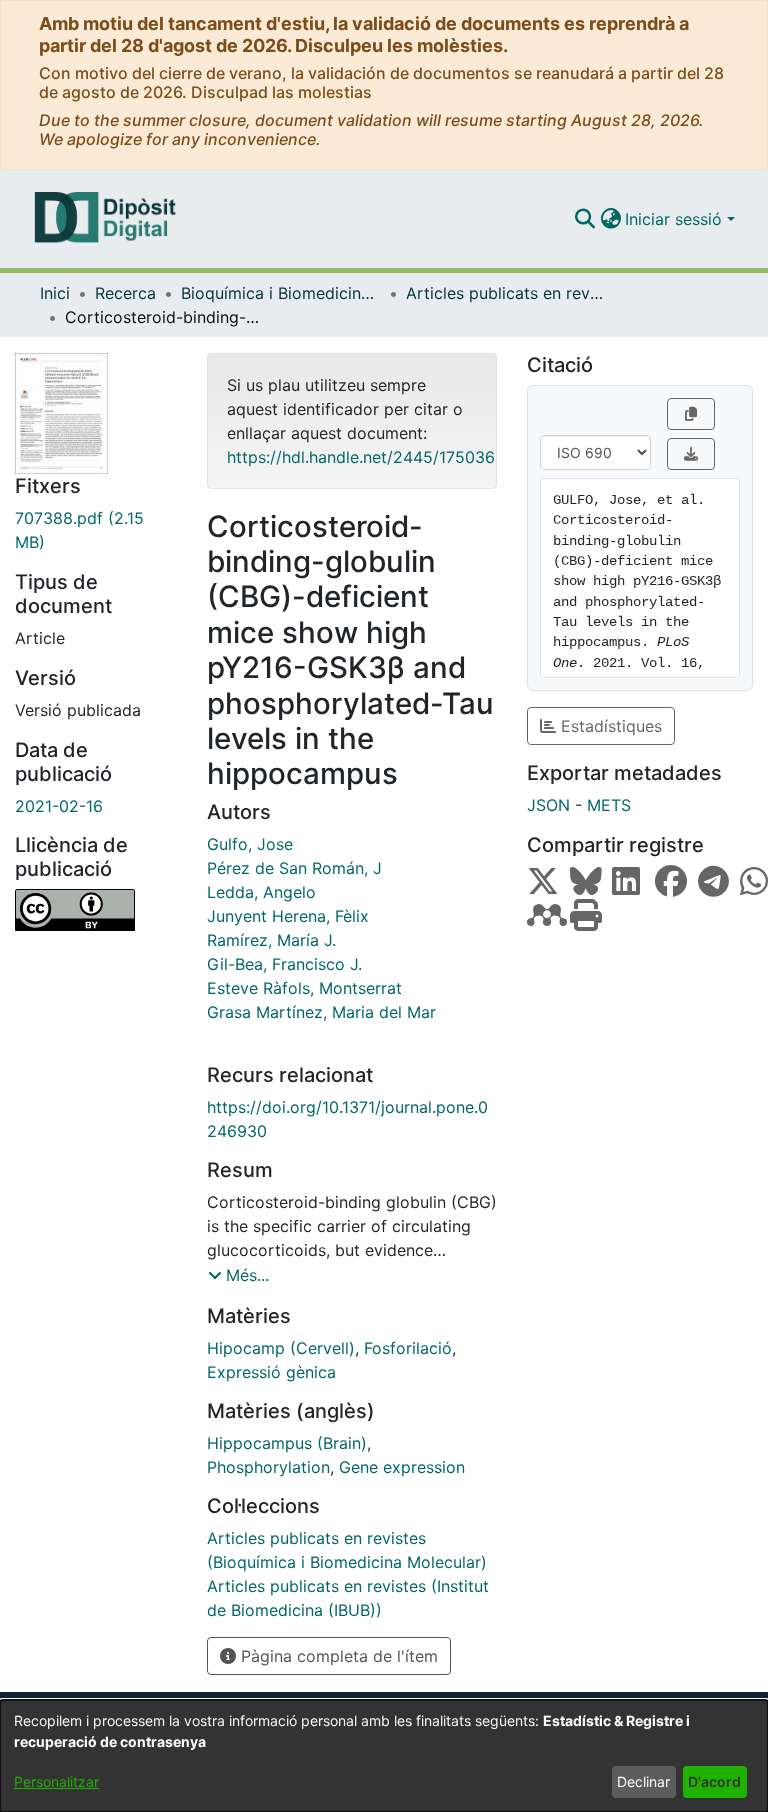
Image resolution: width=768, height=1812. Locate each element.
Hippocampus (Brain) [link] (287, 1443)
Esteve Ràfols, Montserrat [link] (304, 988)
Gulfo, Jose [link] (250, 844)
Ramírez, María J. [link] (271, 940)
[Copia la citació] (691, 414)
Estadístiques (609, 726)
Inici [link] (55, 293)
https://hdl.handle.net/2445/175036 (361, 457)
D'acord (714, 1781)
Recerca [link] (125, 293)
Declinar (643, 1781)
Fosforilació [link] (408, 1348)
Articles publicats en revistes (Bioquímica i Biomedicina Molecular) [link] (506, 293)
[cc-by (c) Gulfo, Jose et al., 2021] (96, 910)
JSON (548, 805)
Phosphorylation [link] (268, 1467)
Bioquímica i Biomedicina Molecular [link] (281, 293)
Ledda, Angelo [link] (261, 892)
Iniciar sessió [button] (676, 219)
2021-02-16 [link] (59, 806)
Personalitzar (56, 1781)
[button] (584, 219)
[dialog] (384, 1756)
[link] (96, 530)
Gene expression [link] (402, 1467)
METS (609, 805)
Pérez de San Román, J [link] (294, 868)
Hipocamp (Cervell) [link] (281, 1348)
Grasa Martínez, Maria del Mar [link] (321, 1012)
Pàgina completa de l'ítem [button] (337, 1656)
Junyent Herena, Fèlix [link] (288, 916)
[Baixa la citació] (691, 454)
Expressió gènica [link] (271, 1372)
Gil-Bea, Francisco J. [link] (284, 964)
